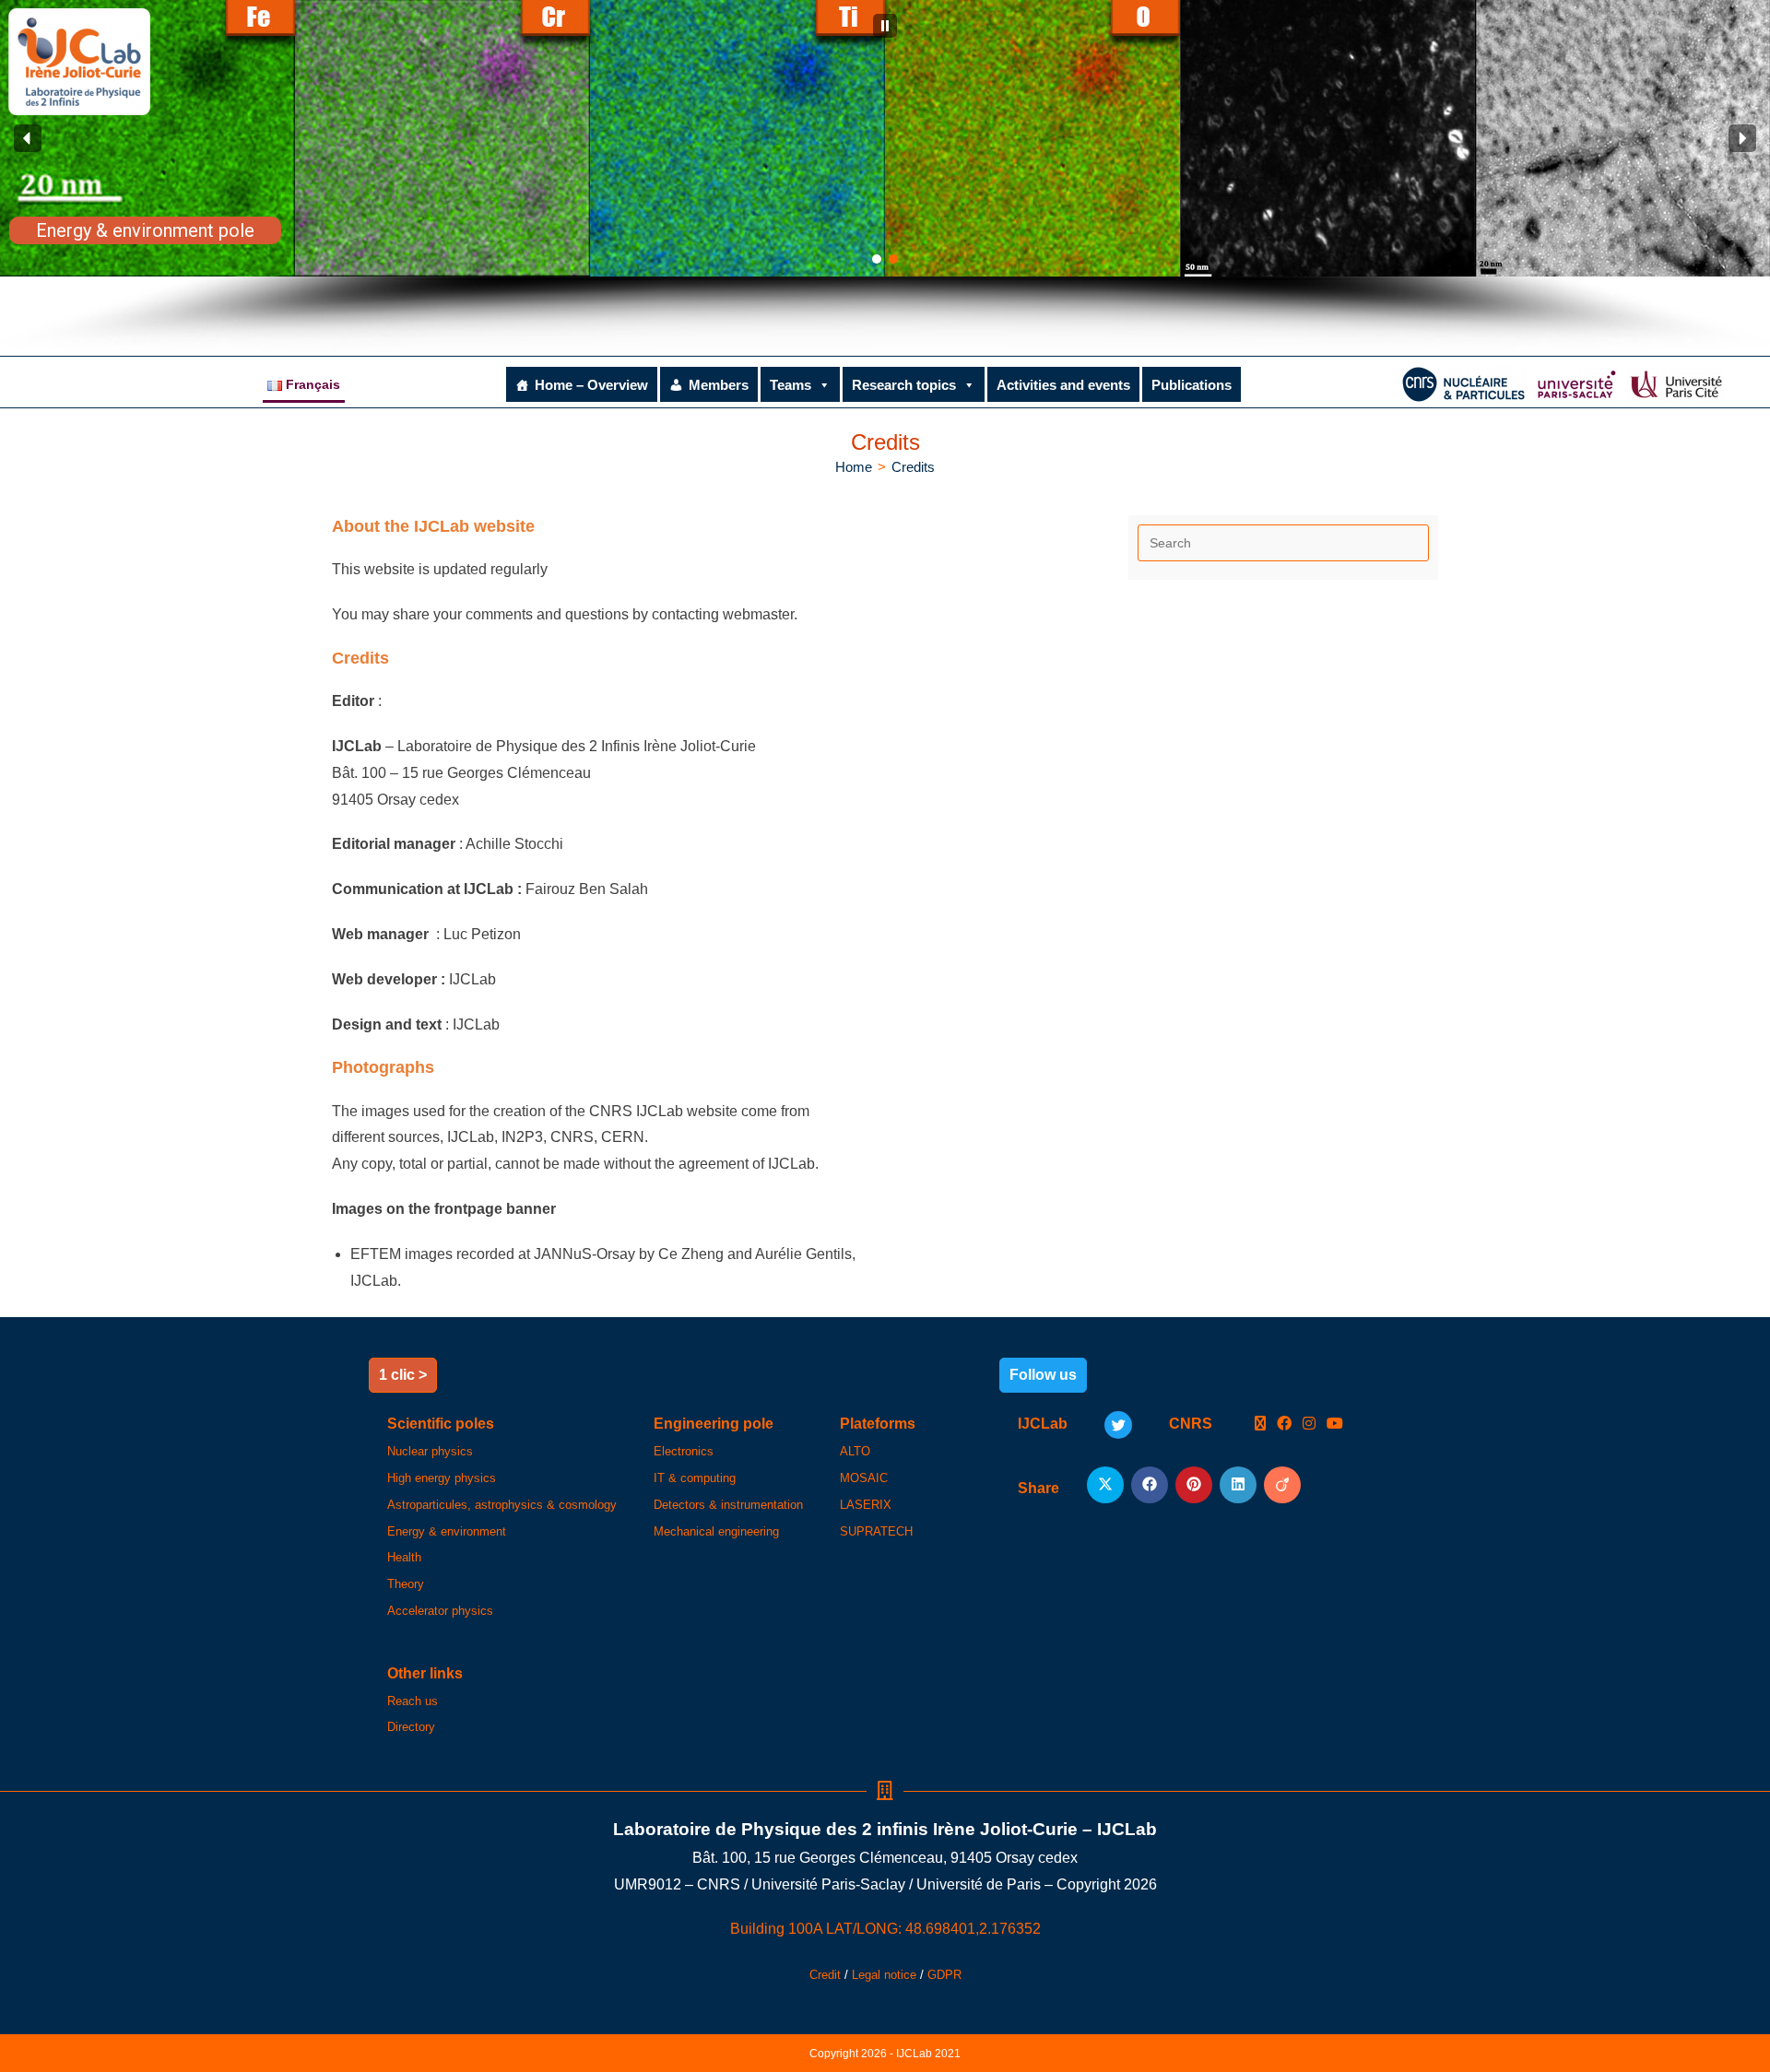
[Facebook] (1284, 1424)
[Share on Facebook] (1150, 1485)
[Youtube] (1335, 1424)
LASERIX (866, 1505)
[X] (1260, 1424)
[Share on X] (1105, 1485)
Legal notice (884, 1975)
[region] (885, 178)
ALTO (855, 1451)
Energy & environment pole (145, 230)
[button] (885, 26)
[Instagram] (1309, 1424)
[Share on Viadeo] (1282, 1485)
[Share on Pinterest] (1194, 1485)
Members (719, 385)
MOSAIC (864, 1478)
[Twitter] (1118, 1425)
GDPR (944, 1975)
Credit (825, 1975)
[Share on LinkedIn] (1238, 1485)
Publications (1192, 385)
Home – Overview (591, 385)
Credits (913, 467)
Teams (791, 385)
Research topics (904, 385)
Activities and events (1063, 385)
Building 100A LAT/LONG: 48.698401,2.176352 (885, 1929)
